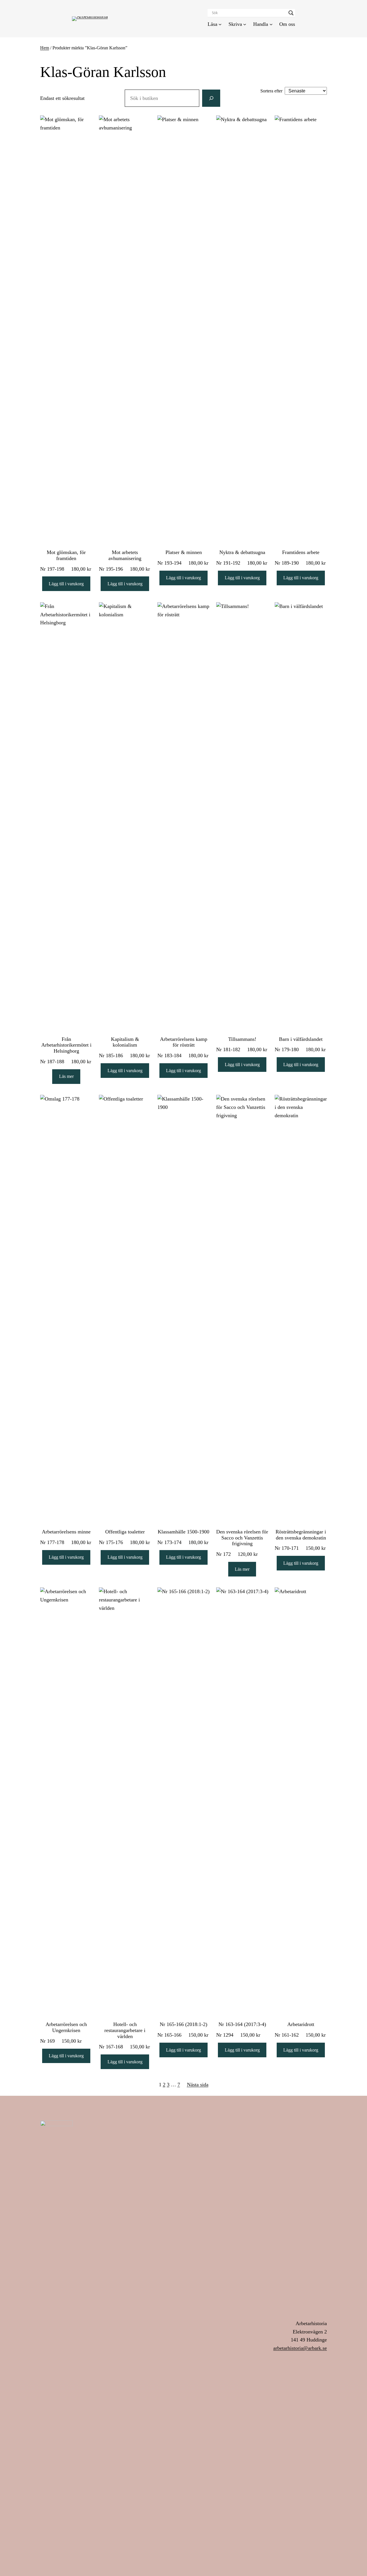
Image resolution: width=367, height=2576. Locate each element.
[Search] (211, 98)
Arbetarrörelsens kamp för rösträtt (184, 1042)
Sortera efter (271, 91)
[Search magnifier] (291, 13)
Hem (45, 48)
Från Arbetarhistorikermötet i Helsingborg (66, 1045)
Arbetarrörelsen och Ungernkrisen (66, 2027)
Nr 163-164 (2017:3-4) (242, 2024)
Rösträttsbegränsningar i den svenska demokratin (301, 1535)
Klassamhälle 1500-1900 (183, 1532)
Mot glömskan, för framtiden (66, 555)
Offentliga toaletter (125, 1532)
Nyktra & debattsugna (242, 552)
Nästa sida (198, 2085)
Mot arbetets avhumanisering (125, 555)
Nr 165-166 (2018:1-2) (183, 2024)
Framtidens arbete (301, 552)
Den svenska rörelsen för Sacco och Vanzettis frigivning (242, 1538)
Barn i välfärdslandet (301, 1039)
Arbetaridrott (301, 2024)
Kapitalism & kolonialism (125, 1042)
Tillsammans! (242, 1039)
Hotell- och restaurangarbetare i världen (125, 2030)
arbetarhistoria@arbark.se (300, 2348)
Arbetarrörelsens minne (66, 1532)
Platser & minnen (184, 552)
